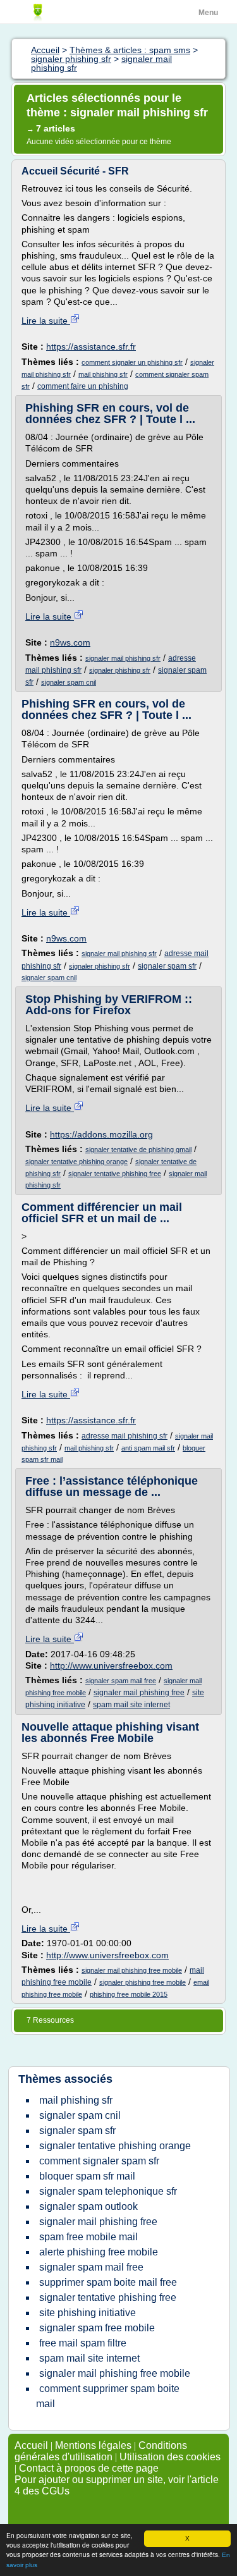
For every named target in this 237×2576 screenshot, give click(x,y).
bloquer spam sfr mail (87, 2176)
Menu (208, 13)
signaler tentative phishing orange (76, 1162)
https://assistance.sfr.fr (91, 347)
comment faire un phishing (83, 386)
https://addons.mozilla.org (101, 1134)
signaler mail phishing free (139, 1693)
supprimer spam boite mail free (108, 2282)
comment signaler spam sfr (99, 2161)
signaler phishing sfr (120, 670)
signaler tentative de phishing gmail (138, 1150)
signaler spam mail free (121, 1681)
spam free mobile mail (88, 2237)
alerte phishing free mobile (99, 2252)
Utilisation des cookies (170, 2457)
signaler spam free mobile (97, 2328)
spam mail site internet (131, 1705)
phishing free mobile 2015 (129, 1994)
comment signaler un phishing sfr (132, 362)
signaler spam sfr (167, 966)
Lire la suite (46, 321)
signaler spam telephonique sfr (108, 2191)
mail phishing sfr (103, 374)
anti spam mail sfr (148, 1448)
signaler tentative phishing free (115, 1174)
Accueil (31, 2445)
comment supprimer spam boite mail (108, 2396)
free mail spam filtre (83, 2343)
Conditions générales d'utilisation (101, 2451)
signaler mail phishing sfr (123, 658)
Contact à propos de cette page (89, 2468)
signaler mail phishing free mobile (132, 1970)
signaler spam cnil (69, 682)
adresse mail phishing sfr (125, 1436)
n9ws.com (70, 642)
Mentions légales (93, 2445)
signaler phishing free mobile (143, 1982)
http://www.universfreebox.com (111, 1665)
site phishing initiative (88, 2313)
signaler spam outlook (88, 2206)
